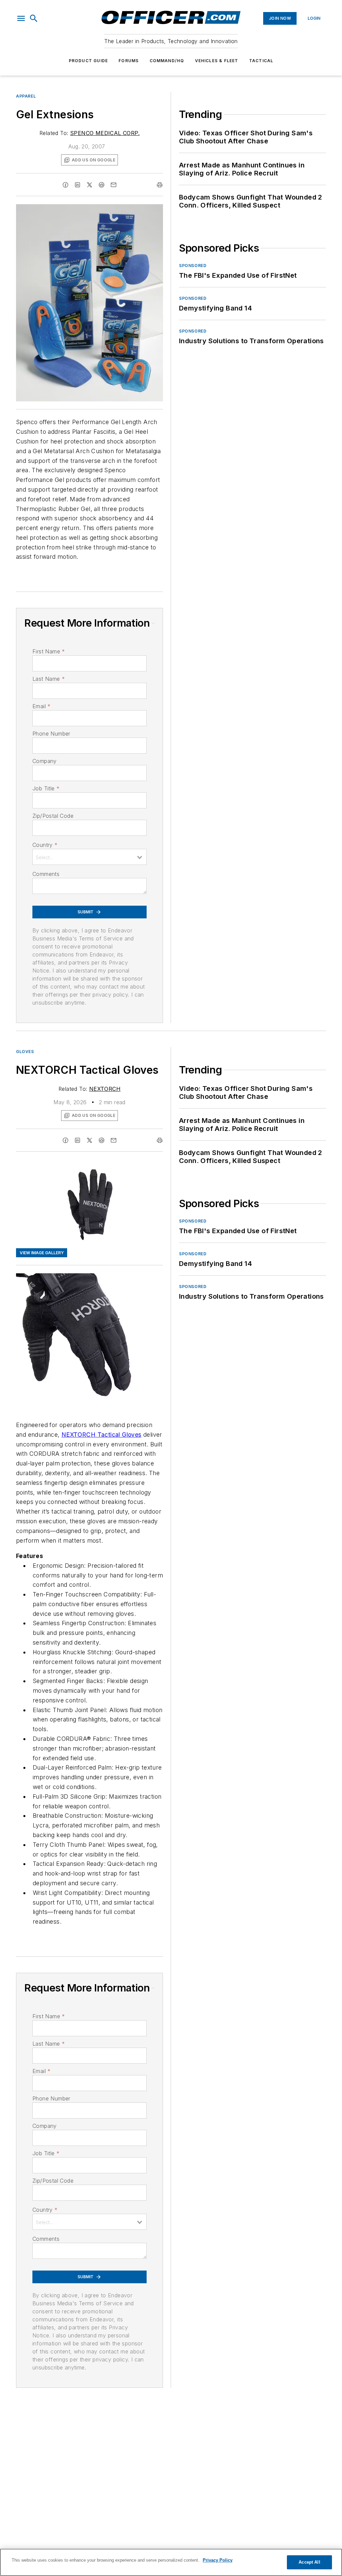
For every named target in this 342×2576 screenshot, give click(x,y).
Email (41, 706)
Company (45, 761)
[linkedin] (77, 185)
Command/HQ (167, 61)
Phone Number (51, 734)
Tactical (261, 61)
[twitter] (90, 185)
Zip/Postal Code (53, 816)
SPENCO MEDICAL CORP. (105, 133)
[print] (160, 185)
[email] (114, 185)
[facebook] (65, 185)
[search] (34, 18)
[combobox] (90, 857)
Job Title (46, 788)
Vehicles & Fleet (217, 61)
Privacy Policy (218, 2560)
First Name (49, 651)
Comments (46, 874)
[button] (21, 18)
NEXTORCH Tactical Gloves (102, 1435)
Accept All (309, 2562)
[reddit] (102, 185)
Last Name (49, 679)
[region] (171, 2562)
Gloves (25, 1052)
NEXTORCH (105, 1089)
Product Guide (89, 61)
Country (45, 845)
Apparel (26, 96)
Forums (129, 61)
